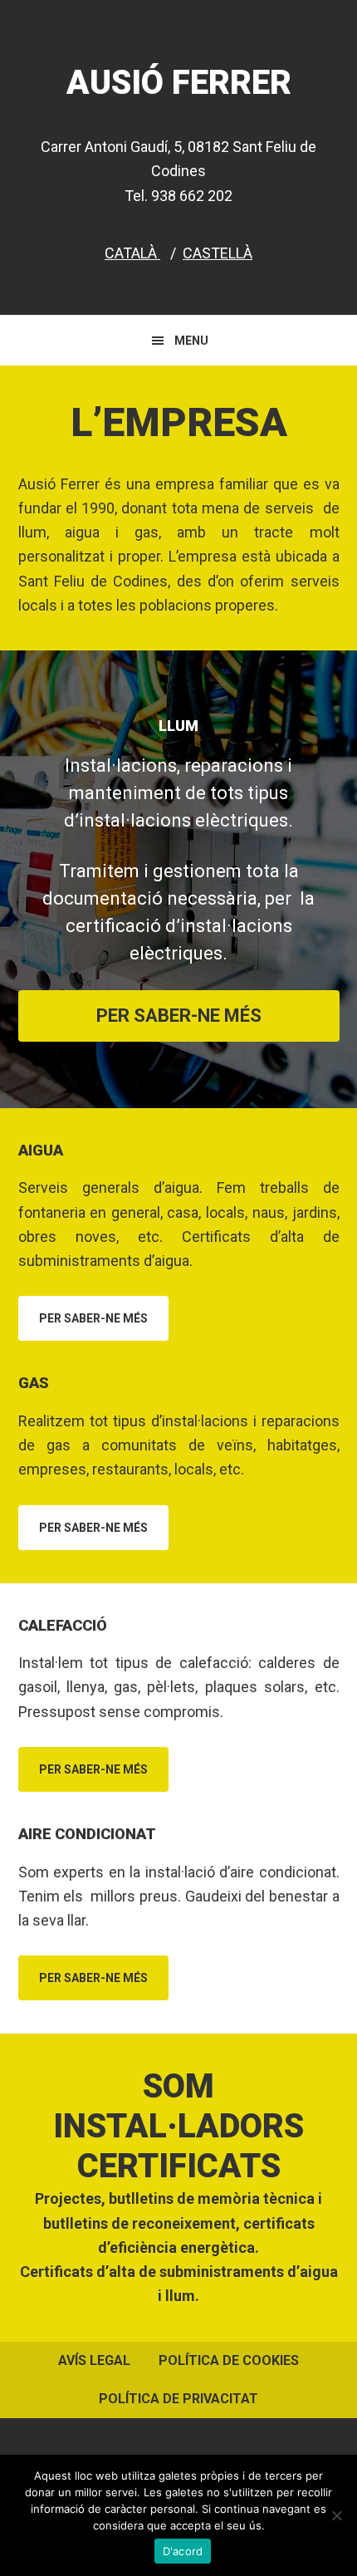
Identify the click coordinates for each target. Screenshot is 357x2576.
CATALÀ (132, 253)
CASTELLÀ (218, 253)
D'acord (183, 2551)
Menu (191, 341)
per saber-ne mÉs (93, 1318)
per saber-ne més (179, 1016)
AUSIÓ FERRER (179, 83)
